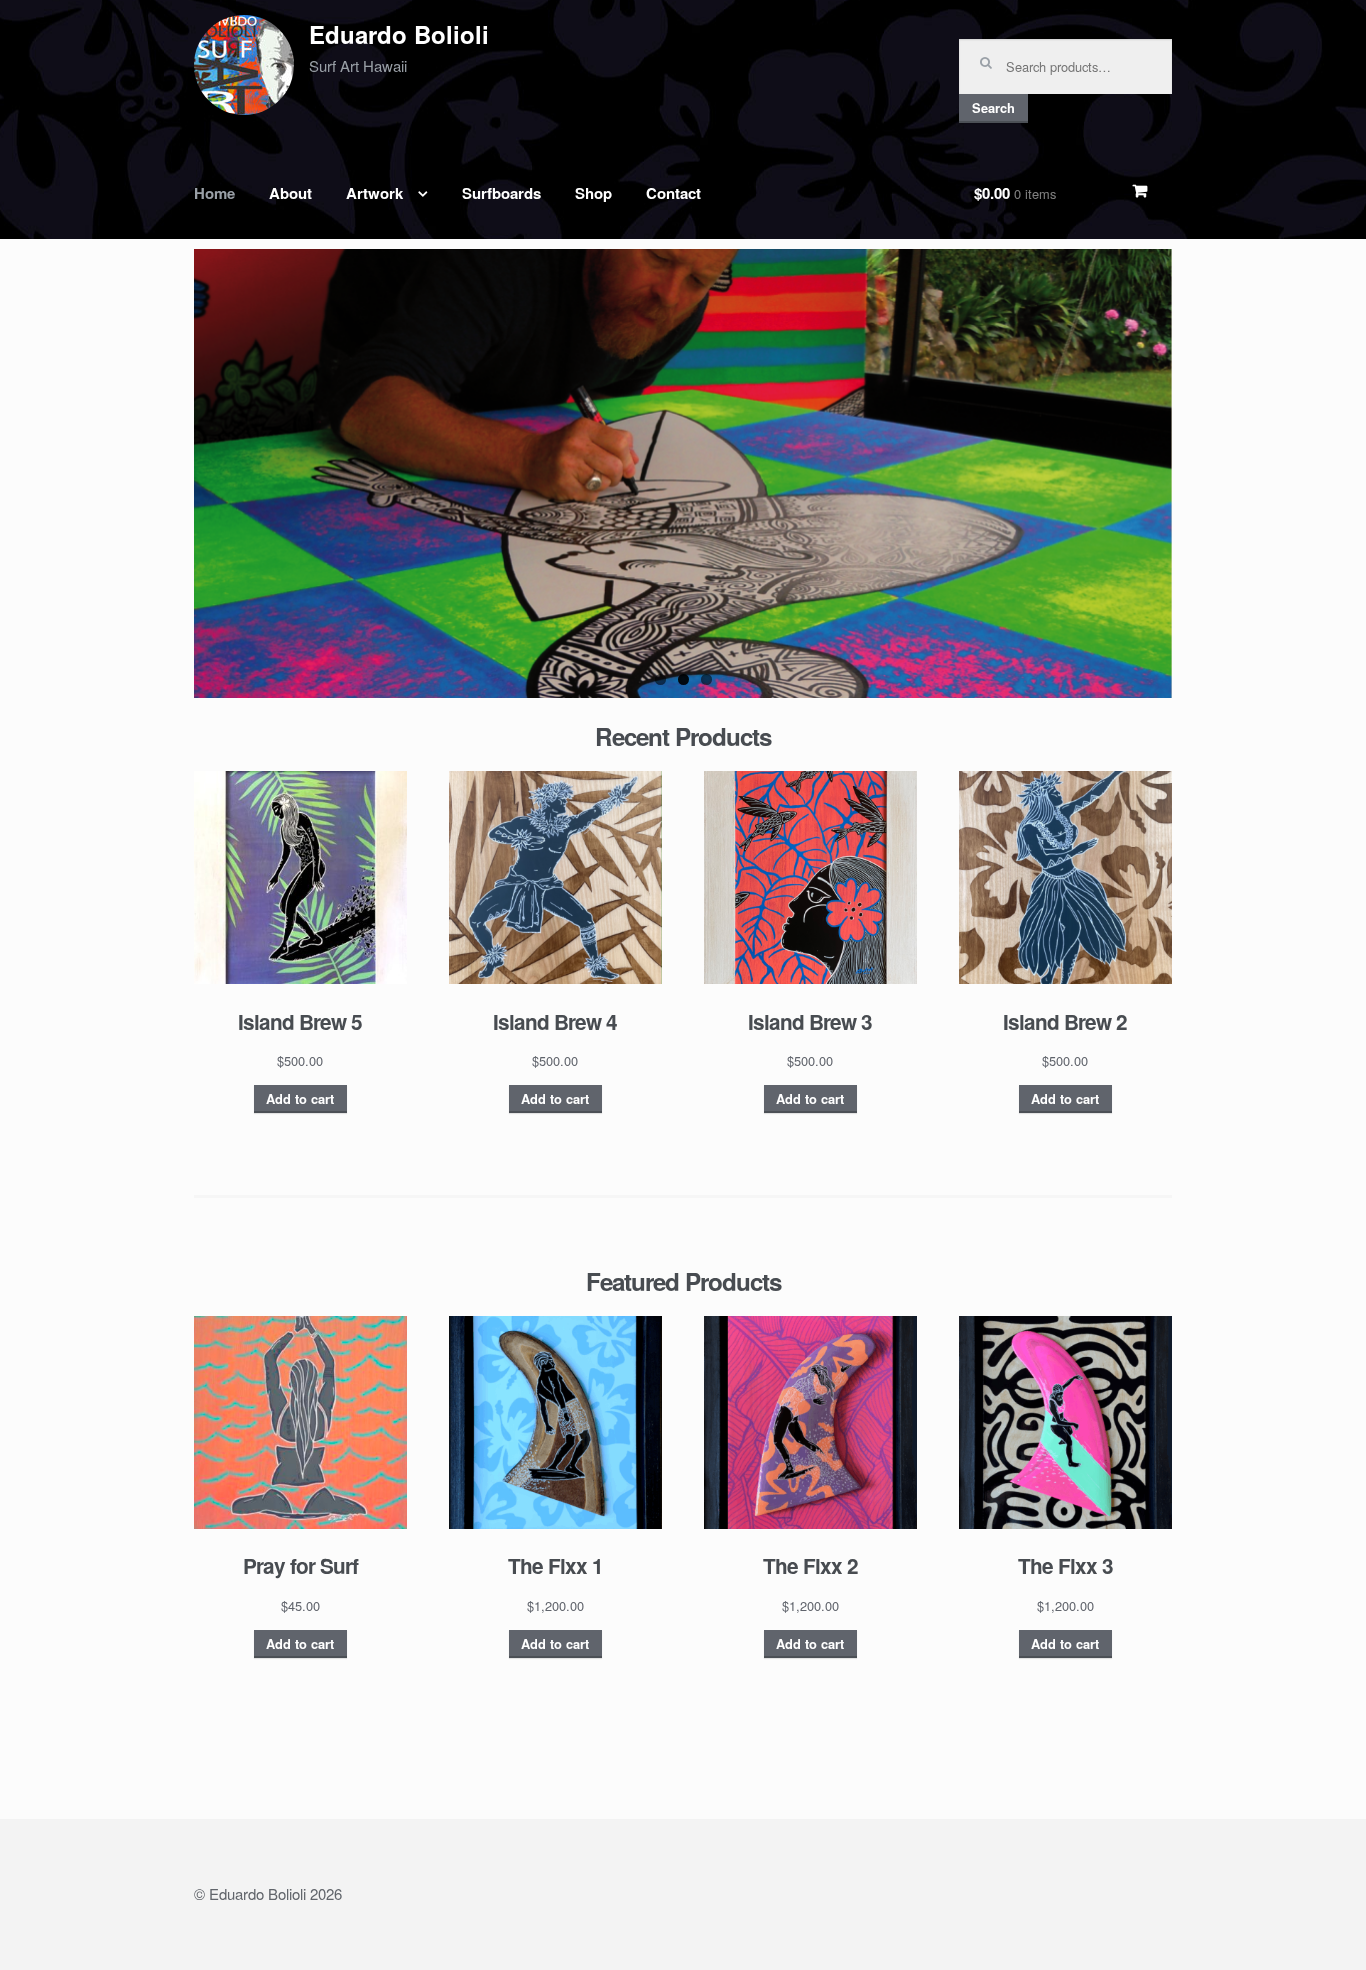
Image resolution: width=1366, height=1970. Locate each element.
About (290, 193)
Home (214, 193)
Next (1202, 483)
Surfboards (501, 193)
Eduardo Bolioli (399, 34)
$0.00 (1015, 193)
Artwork (374, 193)
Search (993, 108)
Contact (673, 193)
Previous (164, 483)
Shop (593, 193)
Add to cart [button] (300, 1099)
